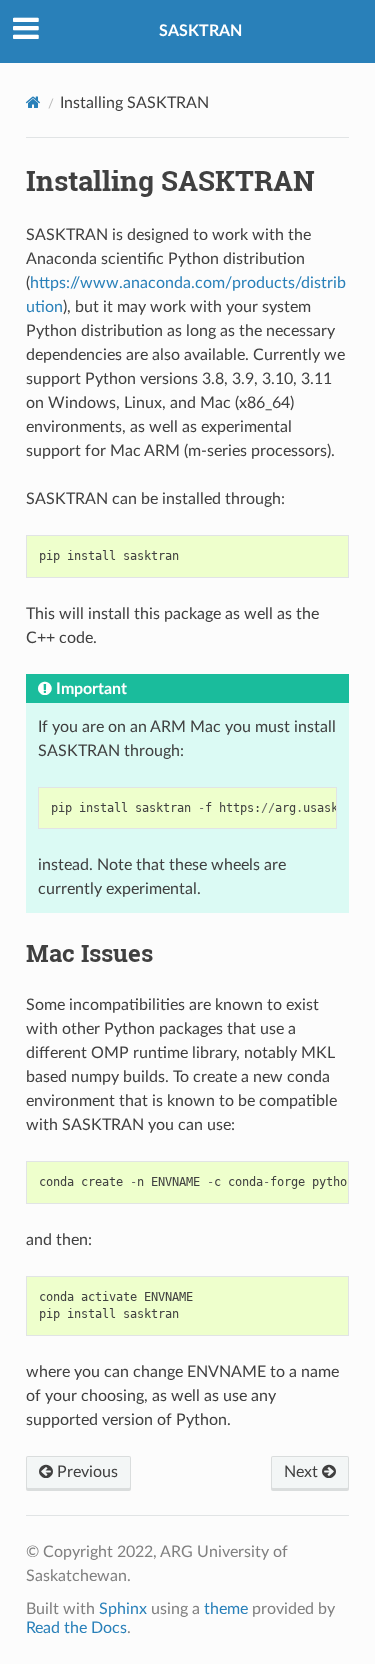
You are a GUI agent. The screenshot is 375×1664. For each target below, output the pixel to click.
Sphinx (123, 1609)
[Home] (33, 102)
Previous (85, 1472)
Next (303, 1472)
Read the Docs (76, 1628)
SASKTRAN (200, 31)
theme (226, 1609)
